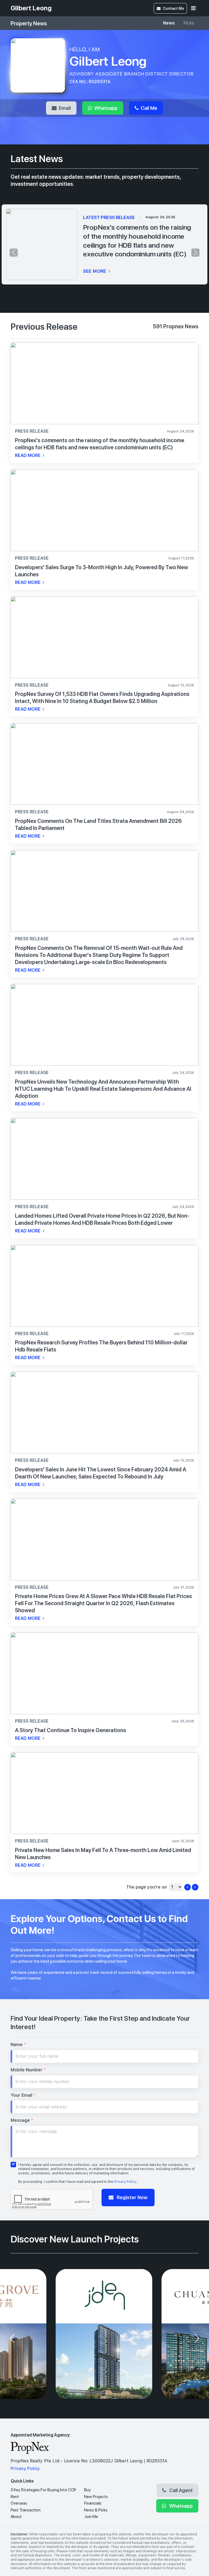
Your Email (23, 2095)
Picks (189, 23)
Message (22, 2120)
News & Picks (96, 2510)
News (169, 23)
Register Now (132, 2197)
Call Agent (180, 2490)
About (16, 2517)
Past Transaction (26, 2510)
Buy (87, 2490)
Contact (173, 8)
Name (18, 2045)
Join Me (91, 2517)
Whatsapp (105, 108)
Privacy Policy (125, 2182)
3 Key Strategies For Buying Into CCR (43, 2490)
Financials (93, 2503)
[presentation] (14, 253)
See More (95, 271)
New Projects (96, 2497)
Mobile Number (28, 2070)
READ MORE (28, 455)
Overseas (19, 2503)
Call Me (148, 108)
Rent (15, 2497)
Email (64, 108)
